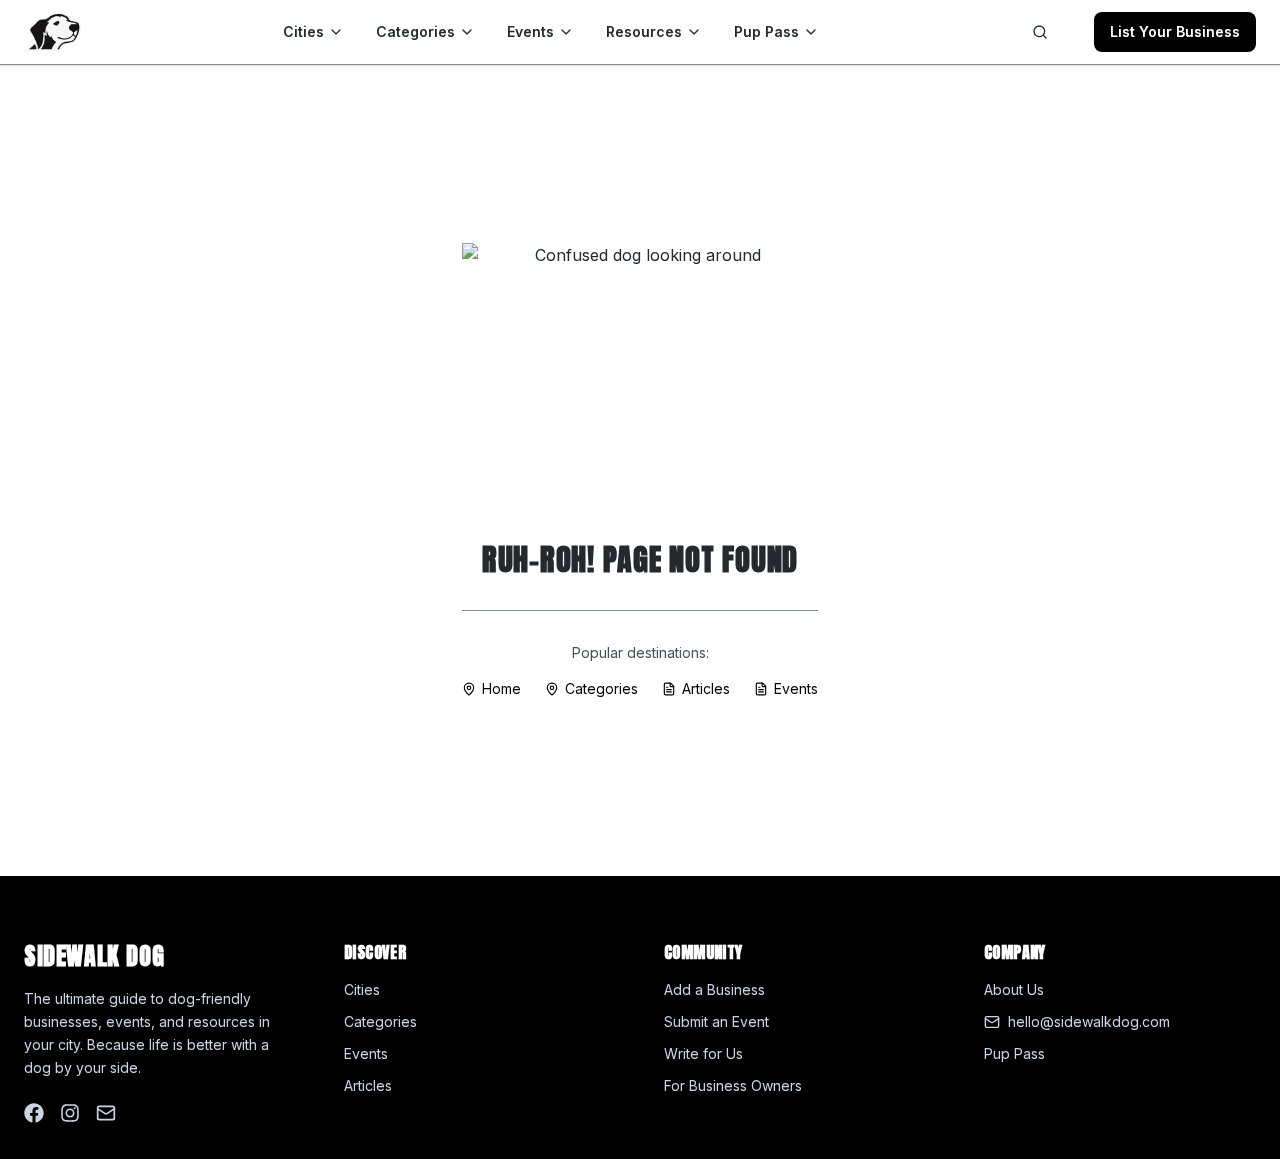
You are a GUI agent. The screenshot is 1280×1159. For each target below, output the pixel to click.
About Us (1014, 989)
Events (530, 31)
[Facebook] (34, 1113)
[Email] (106, 1113)
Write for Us (703, 1053)
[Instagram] (70, 1113)
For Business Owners (733, 1085)
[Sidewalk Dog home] (52, 32)
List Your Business (1175, 31)
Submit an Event (716, 1021)
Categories (415, 31)
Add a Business (714, 989)
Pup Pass (766, 31)
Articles (706, 688)
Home (501, 688)
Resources (644, 31)
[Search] (1040, 32)
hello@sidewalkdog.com (1089, 1021)
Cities (303, 31)
